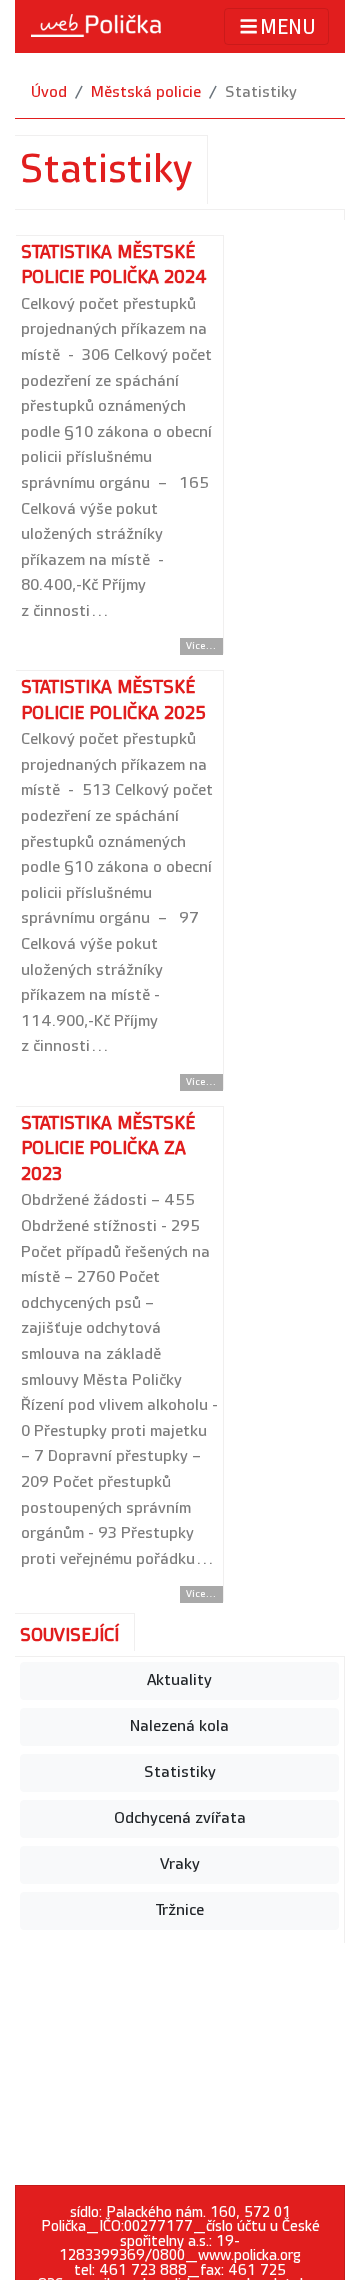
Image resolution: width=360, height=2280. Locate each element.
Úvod (49, 92)
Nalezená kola (179, 1726)
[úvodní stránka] (96, 26)
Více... (201, 646)
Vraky (180, 1864)
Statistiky (180, 1772)
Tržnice (180, 1910)
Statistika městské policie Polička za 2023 (108, 1149)
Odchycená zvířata (180, 1818)
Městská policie (146, 92)
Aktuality (179, 1680)
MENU (288, 28)
